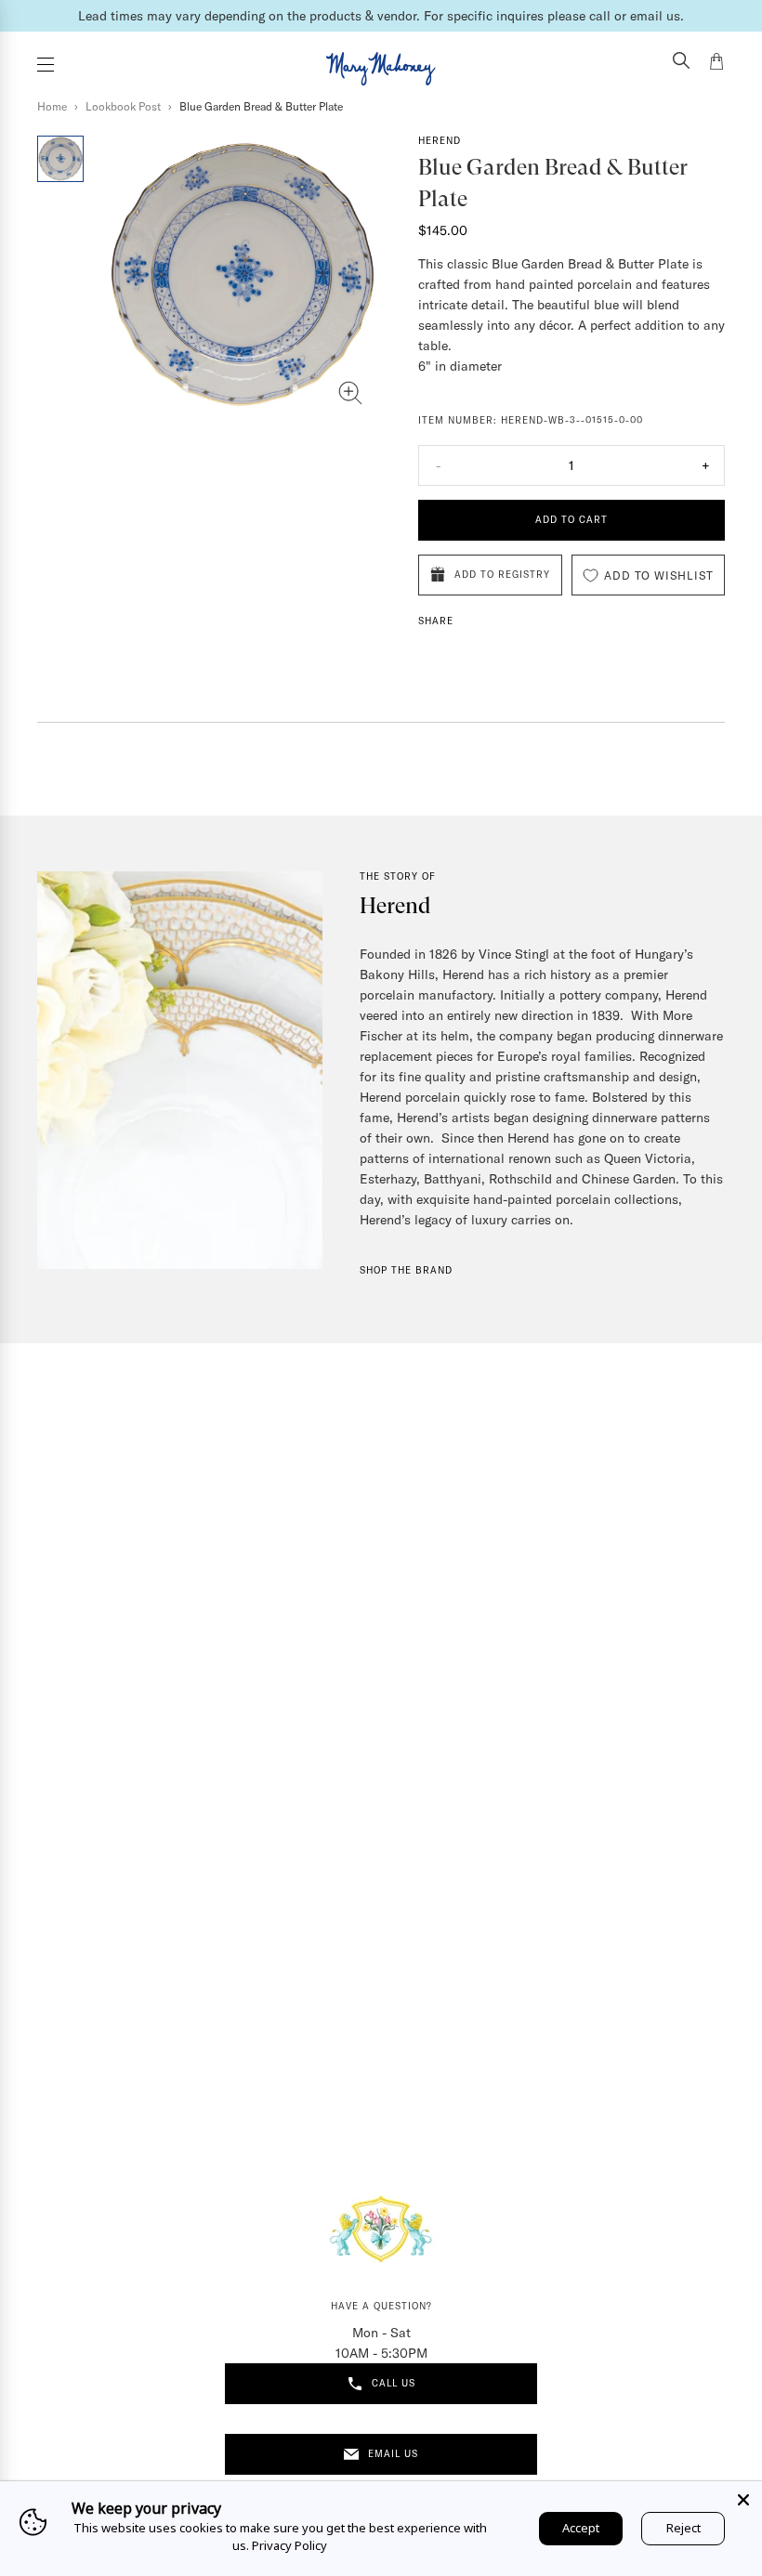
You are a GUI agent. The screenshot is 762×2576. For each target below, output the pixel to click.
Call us (394, 2383)
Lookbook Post (123, 106)
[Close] (743, 2500)
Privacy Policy (289, 2545)
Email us (393, 2454)
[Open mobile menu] (46, 65)
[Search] (681, 62)
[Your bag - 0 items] (716, 64)
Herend (440, 141)
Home (52, 106)
